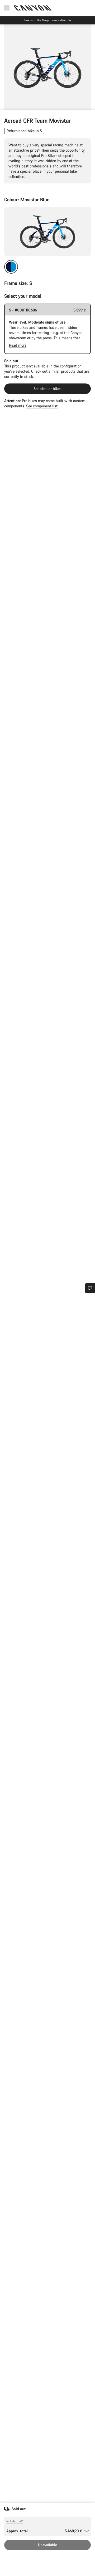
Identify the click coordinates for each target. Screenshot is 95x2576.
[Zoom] (47, 67)
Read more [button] (18, 345)
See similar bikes (47, 389)
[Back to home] (33, 8)
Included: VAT (15, 2521)
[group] (47, 67)
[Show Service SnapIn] (90, 1288)
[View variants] (5, 105)
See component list (42, 406)
